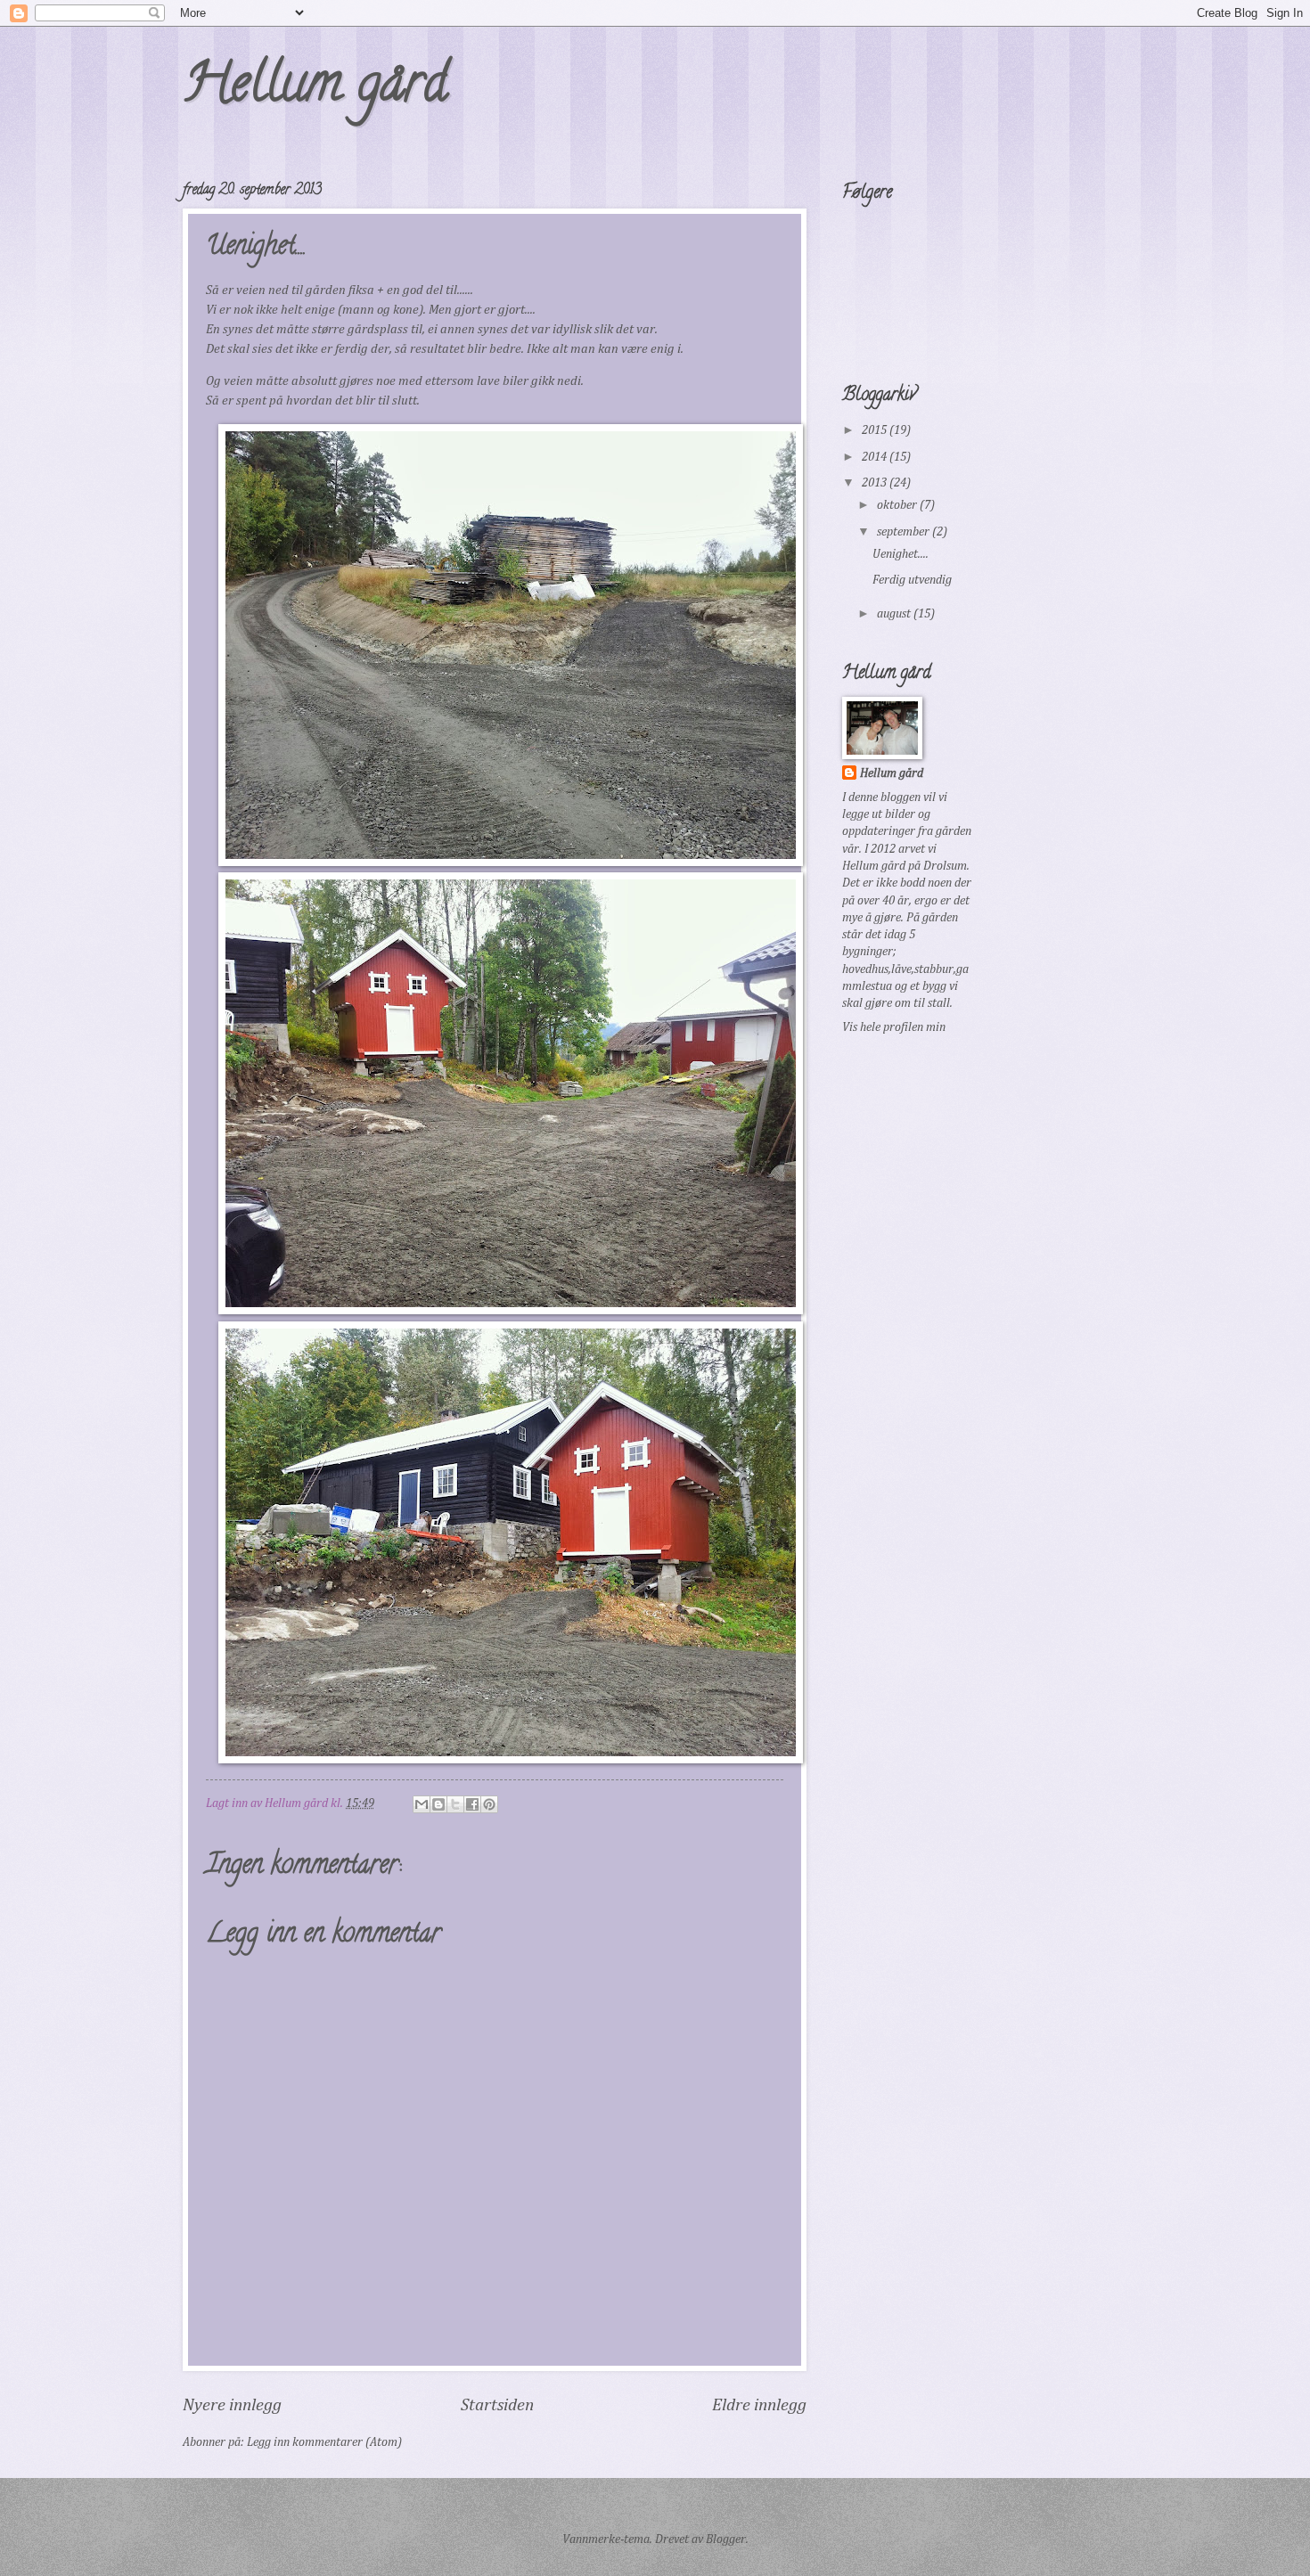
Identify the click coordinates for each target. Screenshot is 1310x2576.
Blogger (726, 2539)
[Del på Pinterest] (489, 1804)
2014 (876, 457)
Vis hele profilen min (894, 1027)
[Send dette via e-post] (422, 1804)
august (895, 614)
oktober (898, 505)
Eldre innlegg (759, 2405)
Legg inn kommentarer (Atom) (324, 2442)
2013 (876, 483)
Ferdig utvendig (912, 580)
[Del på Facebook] (472, 1804)
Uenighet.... (901, 554)
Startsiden (497, 2405)
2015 (876, 430)
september (905, 532)
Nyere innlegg (232, 2405)
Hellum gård (315, 88)
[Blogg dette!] (438, 1804)
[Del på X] (455, 1804)
